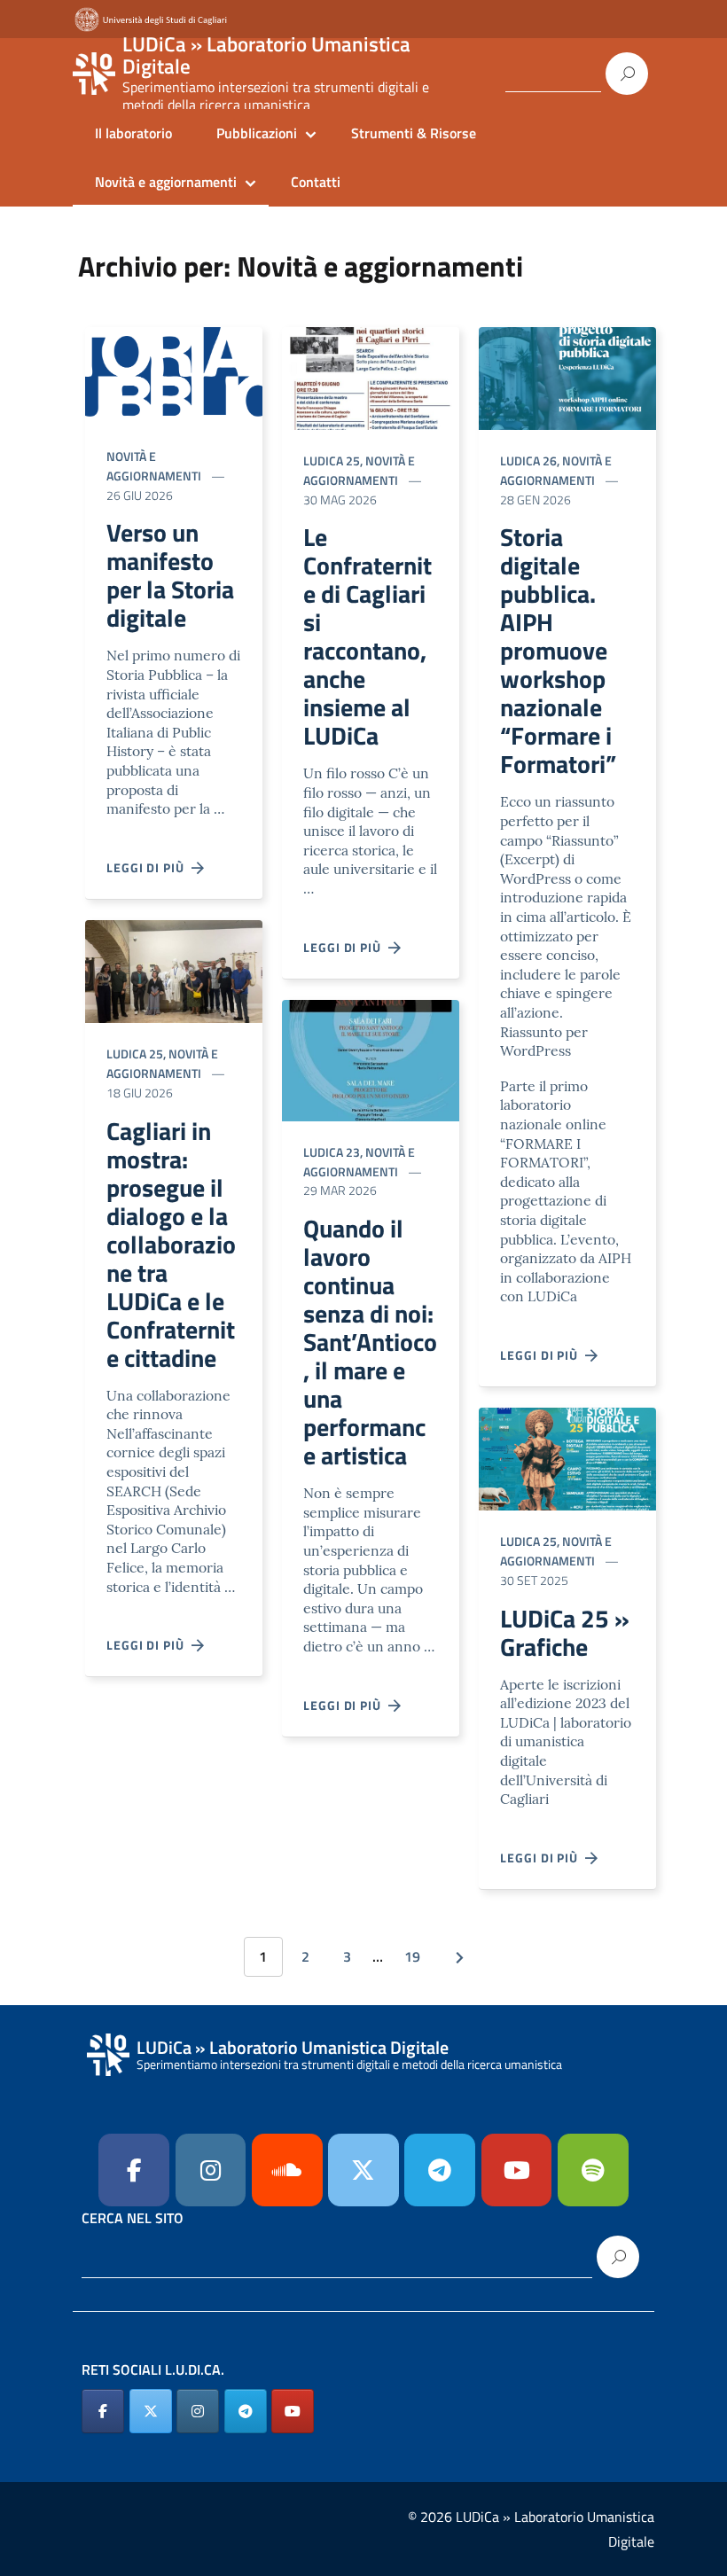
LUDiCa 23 (332, 1152)
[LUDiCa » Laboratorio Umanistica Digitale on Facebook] (103, 2411)
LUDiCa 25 (135, 1054)
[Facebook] (134, 2170)
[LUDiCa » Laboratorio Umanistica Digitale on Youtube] (517, 2170)
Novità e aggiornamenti (166, 182)
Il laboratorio (133, 133)
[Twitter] (363, 2170)
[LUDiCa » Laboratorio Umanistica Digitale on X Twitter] (151, 2411)
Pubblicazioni (257, 133)
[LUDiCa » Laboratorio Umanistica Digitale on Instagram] (198, 2411)
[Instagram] (211, 2170)
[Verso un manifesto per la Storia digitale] (174, 375)
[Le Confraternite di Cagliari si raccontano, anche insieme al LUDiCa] (371, 376)
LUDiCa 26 (528, 461)
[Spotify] (593, 2170)
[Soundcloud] (287, 2170)
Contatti (316, 182)
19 (412, 1956)
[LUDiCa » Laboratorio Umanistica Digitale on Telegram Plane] (440, 2170)
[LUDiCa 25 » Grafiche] (567, 1458)
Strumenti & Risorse (414, 133)
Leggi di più (149, 867)
